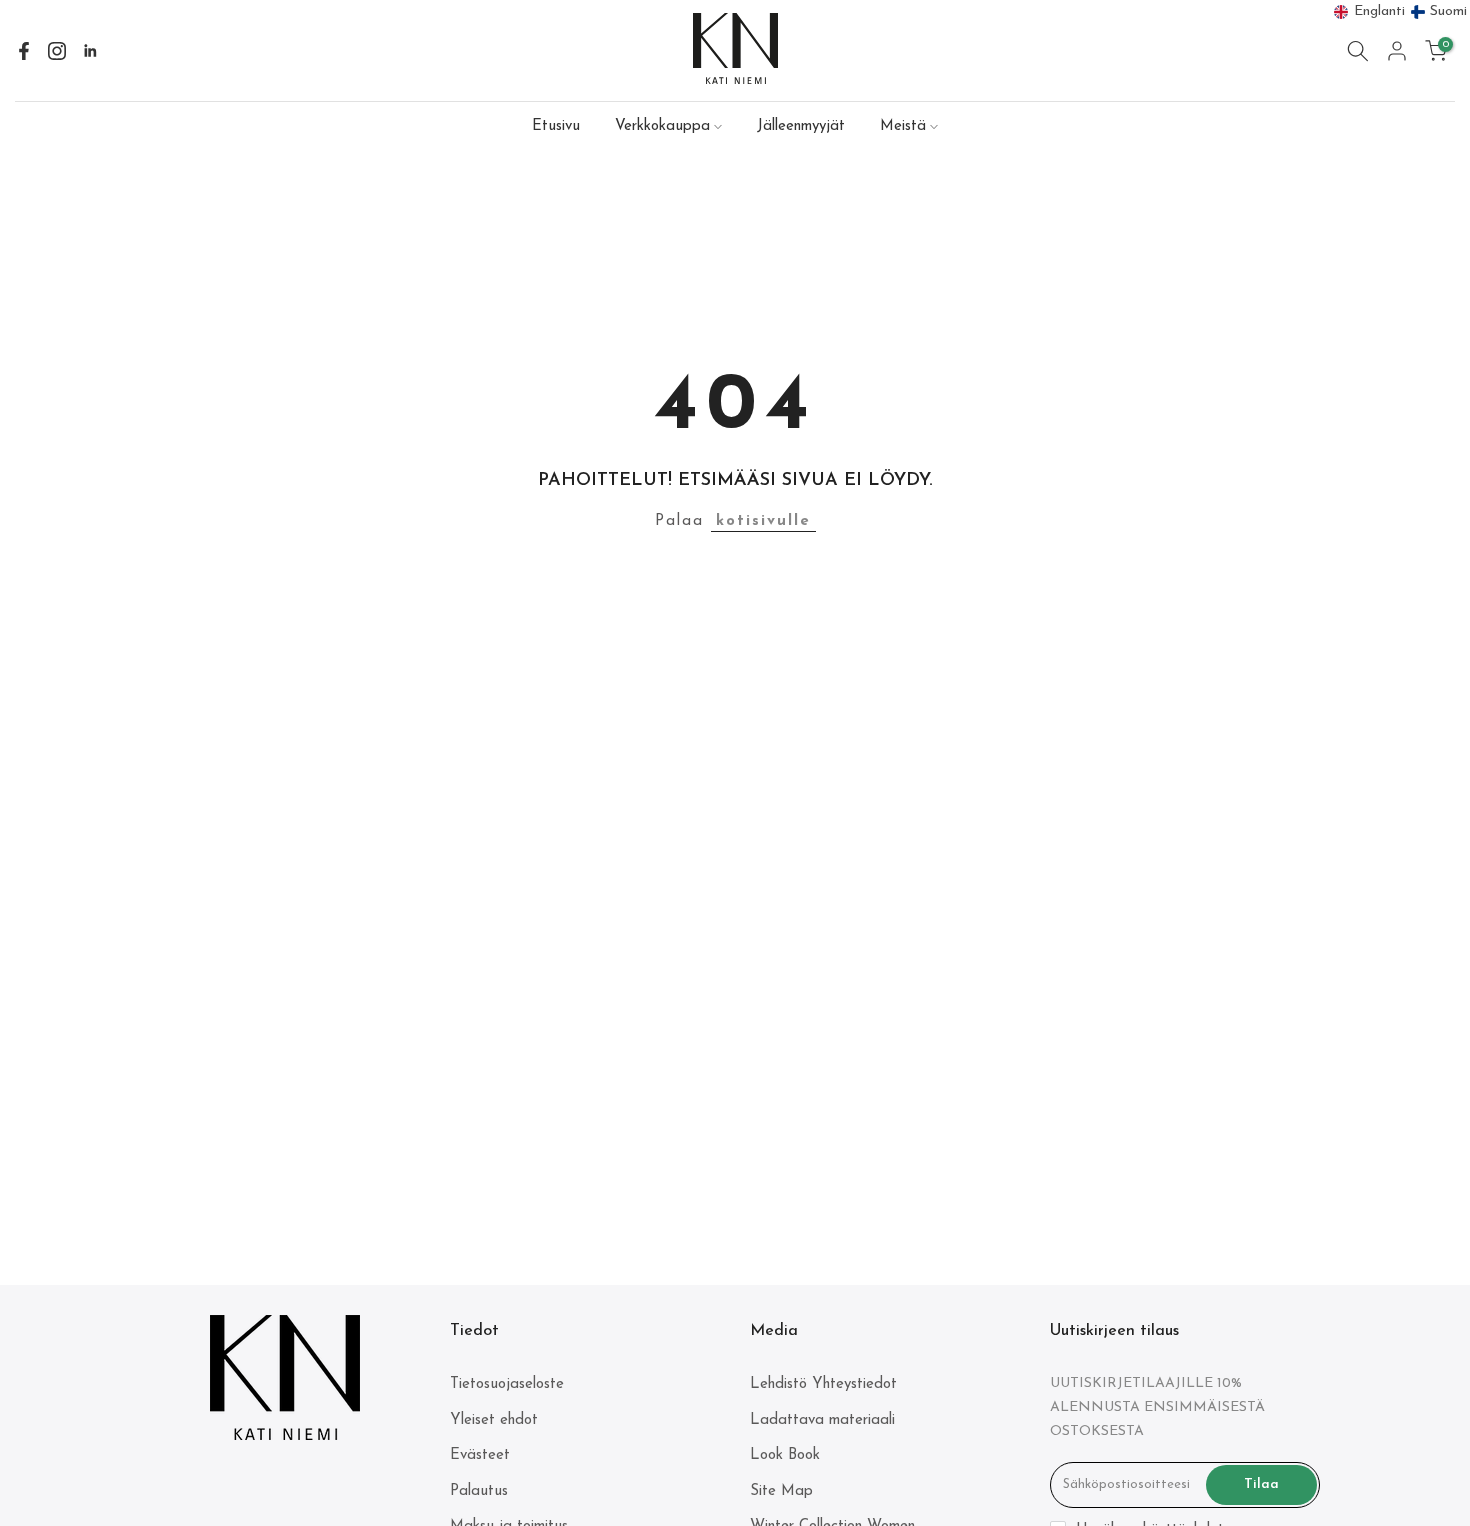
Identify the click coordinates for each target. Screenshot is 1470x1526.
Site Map (781, 1491)
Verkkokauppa (662, 126)
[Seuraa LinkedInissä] (90, 51)
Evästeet (480, 1455)
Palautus (479, 1491)
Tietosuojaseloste (507, 1384)
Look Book (785, 1455)
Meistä (903, 126)
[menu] (1401, 12)
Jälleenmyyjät (801, 126)
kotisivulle (763, 521)
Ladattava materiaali (822, 1420)
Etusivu (556, 126)
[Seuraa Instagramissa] (57, 51)
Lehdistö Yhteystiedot (823, 1384)
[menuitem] (1370, 12)
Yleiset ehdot (494, 1420)
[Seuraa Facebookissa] (24, 51)
